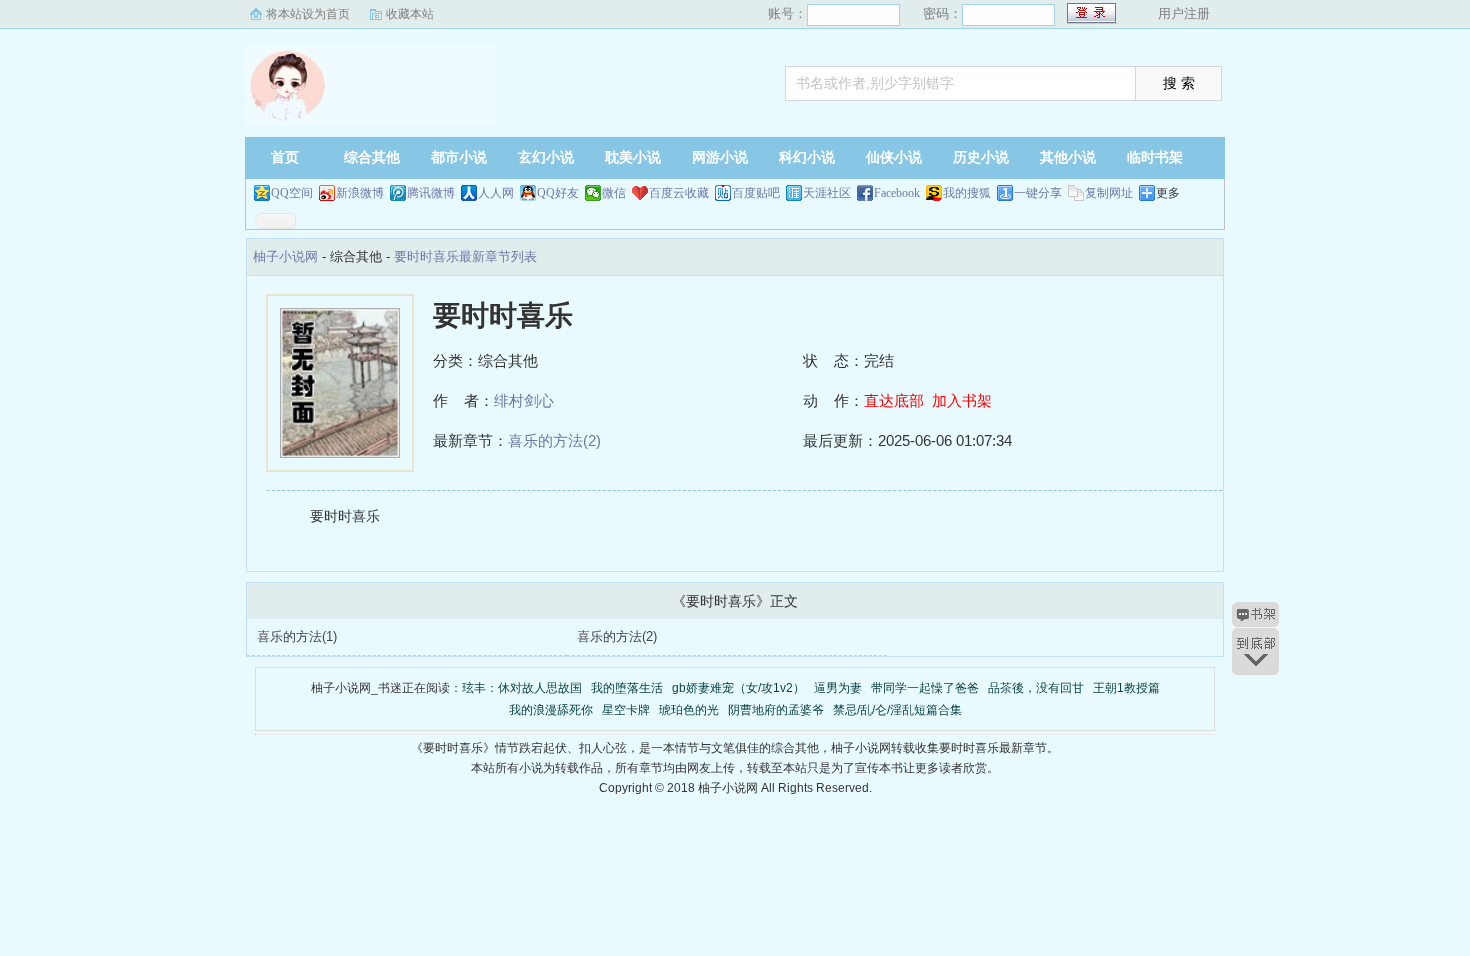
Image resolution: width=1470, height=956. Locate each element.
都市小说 (459, 157)
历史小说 (981, 157)
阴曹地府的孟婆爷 (776, 710)
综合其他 (372, 157)
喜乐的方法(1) (297, 636)
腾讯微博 (431, 193)
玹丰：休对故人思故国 (522, 688)
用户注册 (1184, 13)
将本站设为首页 (308, 14)
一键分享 (1038, 193)
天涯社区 (827, 193)
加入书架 (962, 400)
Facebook (897, 193)
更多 (1168, 193)
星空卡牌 (626, 710)
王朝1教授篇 (1126, 688)
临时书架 (1155, 157)
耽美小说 (633, 157)
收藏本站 (410, 14)
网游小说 (720, 157)
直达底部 (894, 400)
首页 (285, 157)
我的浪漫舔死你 (551, 710)
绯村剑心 (524, 400)
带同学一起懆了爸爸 (925, 688)
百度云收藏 (679, 193)
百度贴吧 (756, 193)
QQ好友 (558, 193)
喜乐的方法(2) (554, 440)
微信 (614, 193)
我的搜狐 (967, 193)
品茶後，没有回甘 (1036, 688)
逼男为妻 (838, 688)
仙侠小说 (894, 157)
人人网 (496, 193)
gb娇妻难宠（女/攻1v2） (738, 688)
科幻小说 (807, 157)
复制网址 (1109, 193)
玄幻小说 (546, 157)
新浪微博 (360, 193)
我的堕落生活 (627, 688)
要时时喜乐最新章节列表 (465, 256)
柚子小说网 (370, 85)
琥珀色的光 (689, 710)
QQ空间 (292, 193)
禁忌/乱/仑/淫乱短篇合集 (897, 710)
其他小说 (1068, 157)
